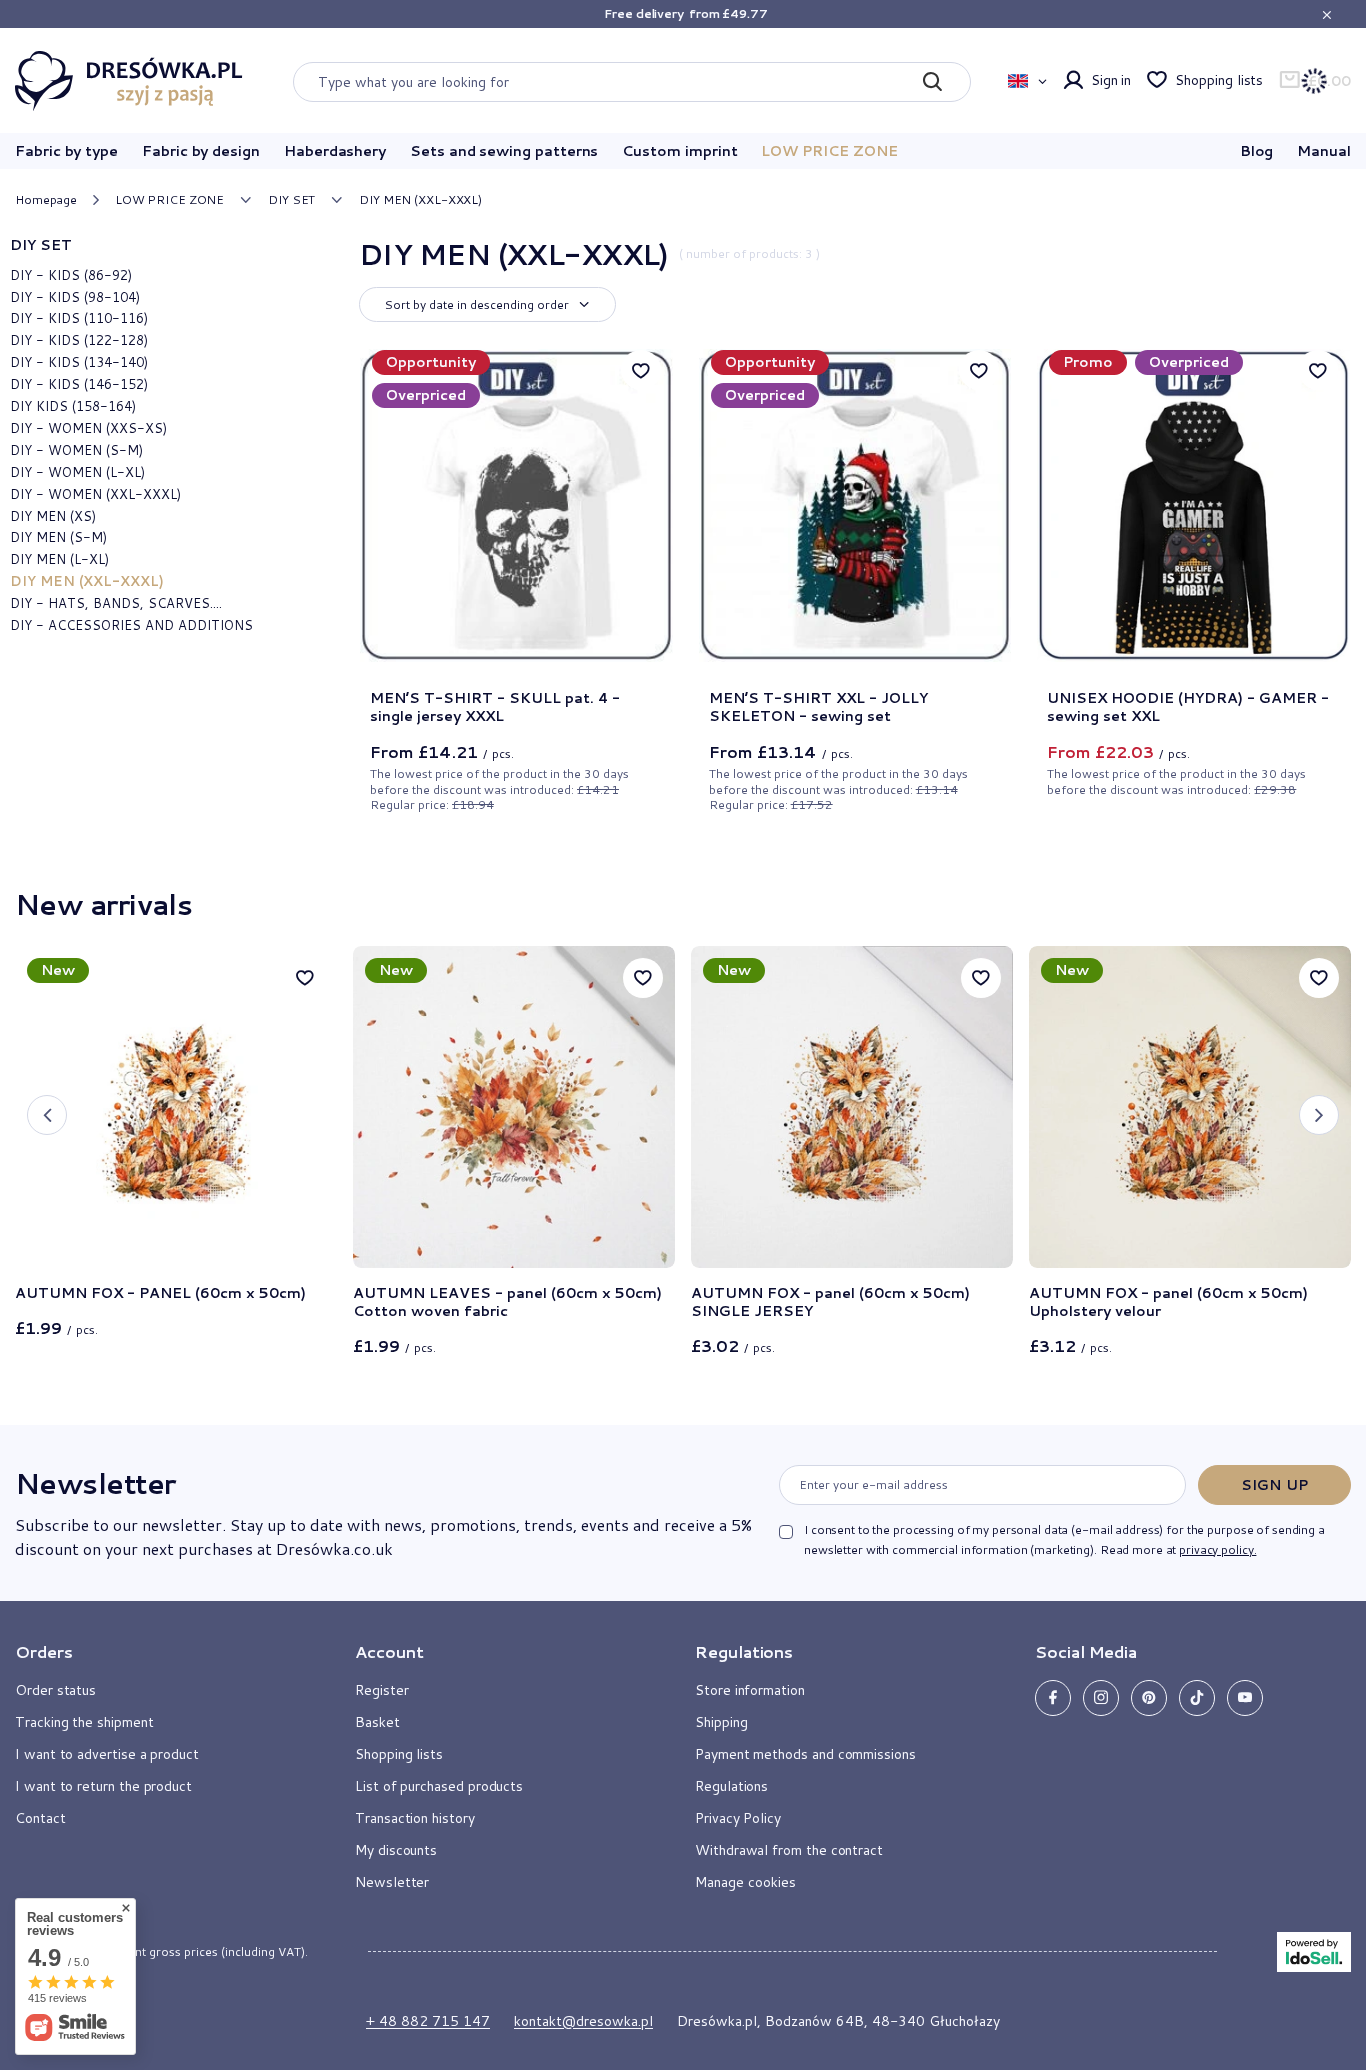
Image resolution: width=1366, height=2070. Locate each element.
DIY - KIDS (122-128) (79, 340)
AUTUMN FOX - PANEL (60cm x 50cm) (160, 1293)
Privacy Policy (738, 1818)
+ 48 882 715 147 (428, 2021)
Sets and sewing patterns (504, 151)
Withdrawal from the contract (789, 1850)
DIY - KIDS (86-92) (71, 275)
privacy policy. (1217, 1549)
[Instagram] (1101, 1698)
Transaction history (415, 1818)
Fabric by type (66, 151)
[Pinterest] (1149, 1698)
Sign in (1111, 80)
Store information (750, 1690)
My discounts (396, 1850)
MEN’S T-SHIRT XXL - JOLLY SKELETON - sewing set (818, 707)
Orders (44, 1652)
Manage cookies (745, 1882)
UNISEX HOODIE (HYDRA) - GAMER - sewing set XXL (1188, 707)
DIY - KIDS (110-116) (79, 318)
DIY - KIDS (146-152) (79, 384)
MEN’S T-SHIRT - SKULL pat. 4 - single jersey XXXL (495, 707)
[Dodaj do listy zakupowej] (305, 978)
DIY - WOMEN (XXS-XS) (88, 428)
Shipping (721, 1722)
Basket (377, 1722)
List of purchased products (439, 1786)
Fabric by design (201, 151)
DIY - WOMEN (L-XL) (77, 472)
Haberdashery (335, 151)
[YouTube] (1245, 1698)
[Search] (932, 82)
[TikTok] (1197, 1698)
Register (381, 1690)
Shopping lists (1219, 80)
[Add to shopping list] (641, 370)
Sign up (1274, 1485)
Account (389, 1652)
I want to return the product (103, 1786)
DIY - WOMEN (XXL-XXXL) (95, 494)
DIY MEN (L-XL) (59, 559)
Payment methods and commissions (805, 1754)
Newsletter (95, 1483)
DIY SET (291, 200)
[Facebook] (1053, 1698)
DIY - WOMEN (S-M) (76, 450)
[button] (47, 1115)
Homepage (46, 199)
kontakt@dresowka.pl (583, 2021)
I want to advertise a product (107, 1754)
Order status (55, 1690)
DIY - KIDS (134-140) (79, 362)
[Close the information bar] (1326, 14)
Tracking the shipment (84, 1722)
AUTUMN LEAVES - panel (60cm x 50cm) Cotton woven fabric (507, 1302)
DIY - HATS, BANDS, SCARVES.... (116, 603)
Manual (1324, 151)
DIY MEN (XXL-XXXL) (87, 581)
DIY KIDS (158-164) (73, 406)
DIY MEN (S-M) (58, 537)
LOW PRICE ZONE (829, 151)
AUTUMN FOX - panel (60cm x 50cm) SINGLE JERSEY (830, 1302)
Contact (40, 1818)
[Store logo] (129, 81)
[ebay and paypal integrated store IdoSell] (1314, 1952)
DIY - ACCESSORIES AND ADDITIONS (131, 625)
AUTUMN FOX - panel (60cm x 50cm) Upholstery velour (1168, 1302)
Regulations (731, 1786)
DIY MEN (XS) (53, 516)
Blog (1257, 151)
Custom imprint (679, 151)
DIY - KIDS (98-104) (75, 297)
